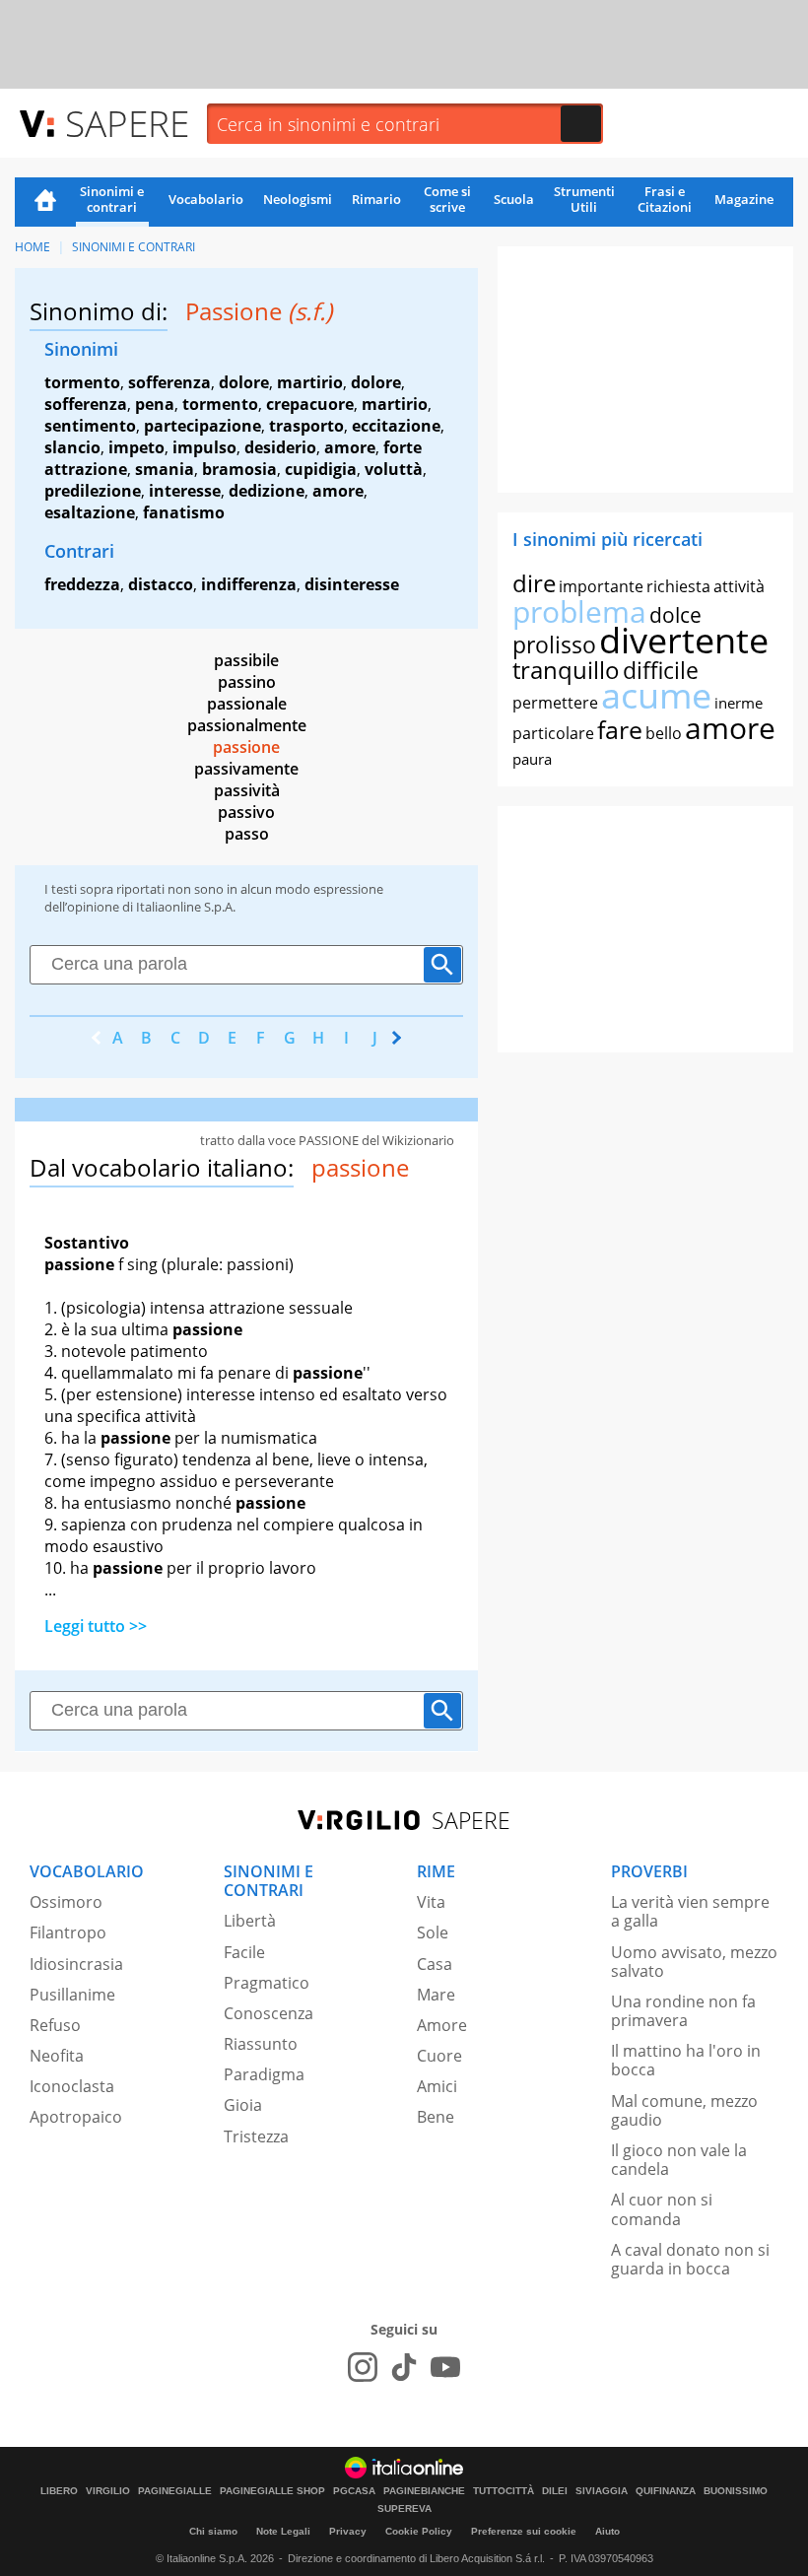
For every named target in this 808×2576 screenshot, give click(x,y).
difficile (661, 670)
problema (579, 611)
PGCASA (354, 2491)
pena (155, 404)
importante (601, 586)
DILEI (555, 2491)
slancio (72, 447)
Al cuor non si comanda (662, 2209)
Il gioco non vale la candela (679, 2160)
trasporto (306, 426)
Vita (431, 1902)
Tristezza (256, 2136)
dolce (675, 615)
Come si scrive (447, 199)
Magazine (744, 199)
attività (739, 586)
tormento (82, 382)
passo (247, 834)
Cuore (439, 2056)
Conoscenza (269, 2013)
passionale (247, 704)
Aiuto (607, 2531)
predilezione (93, 491)
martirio (310, 382)
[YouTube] (445, 2367)
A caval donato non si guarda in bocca (690, 2259)
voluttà (394, 469)
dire (534, 583)
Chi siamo (213, 2531)
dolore (244, 382)
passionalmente (247, 725)
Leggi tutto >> (96, 1626)
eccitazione (396, 426)
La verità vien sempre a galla (690, 1911)
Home (45, 202)
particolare (553, 733)
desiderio (280, 447)
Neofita (57, 2056)
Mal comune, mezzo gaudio (684, 2110)
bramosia (239, 469)
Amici (437, 2086)
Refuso (55, 2025)
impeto (136, 447)
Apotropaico (76, 2117)
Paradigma (264, 2074)
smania (165, 469)
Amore (442, 2025)
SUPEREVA (404, 2509)
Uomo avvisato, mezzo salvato (694, 1962)
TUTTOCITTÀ (504, 2491)
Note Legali (283, 2531)
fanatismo (184, 512)
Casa (435, 1964)
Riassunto (261, 2044)
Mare (436, 1995)
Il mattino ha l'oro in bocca (686, 2060)
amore (350, 447)
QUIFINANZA (666, 2491)
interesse (185, 491)
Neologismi (298, 199)
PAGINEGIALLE (175, 2491)
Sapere (127, 123)
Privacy (348, 2531)
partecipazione (202, 426)
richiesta (678, 586)
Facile (244, 1952)
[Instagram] (363, 2367)
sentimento (90, 426)
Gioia (243, 2105)
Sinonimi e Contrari (134, 247)
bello (664, 733)
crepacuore (310, 404)
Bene (436, 2117)
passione (246, 747)
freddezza (82, 584)
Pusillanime (72, 1995)
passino (247, 682)
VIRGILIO (108, 2491)
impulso (204, 447)
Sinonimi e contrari (112, 199)
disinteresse (352, 584)
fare (620, 729)
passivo (246, 812)
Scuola (514, 199)
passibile (246, 660)
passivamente (246, 769)
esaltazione (90, 512)
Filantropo (68, 1932)
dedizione (267, 491)
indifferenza (249, 584)
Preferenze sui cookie (524, 2531)
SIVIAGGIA (602, 2491)
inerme (739, 703)
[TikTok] (404, 2367)
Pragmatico (267, 1983)
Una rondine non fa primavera (683, 2011)
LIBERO (59, 2491)
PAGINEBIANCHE (424, 2491)
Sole (433, 1932)
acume (656, 695)
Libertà (250, 1921)
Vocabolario (206, 199)
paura (532, 759)
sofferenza (169, 382)
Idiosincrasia (76, 1964)
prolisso (554, 644)
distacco (161, 584)
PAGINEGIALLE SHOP (272, 2491)
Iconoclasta (72, 2086)
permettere (555, 703)
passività (247, 790)
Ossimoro (66, 1902)
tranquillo (566, 670)
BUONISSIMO (736, 2491)
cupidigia (321, 469)
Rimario (376, 199)
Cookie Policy (419, 2531)
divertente (684, 640)
